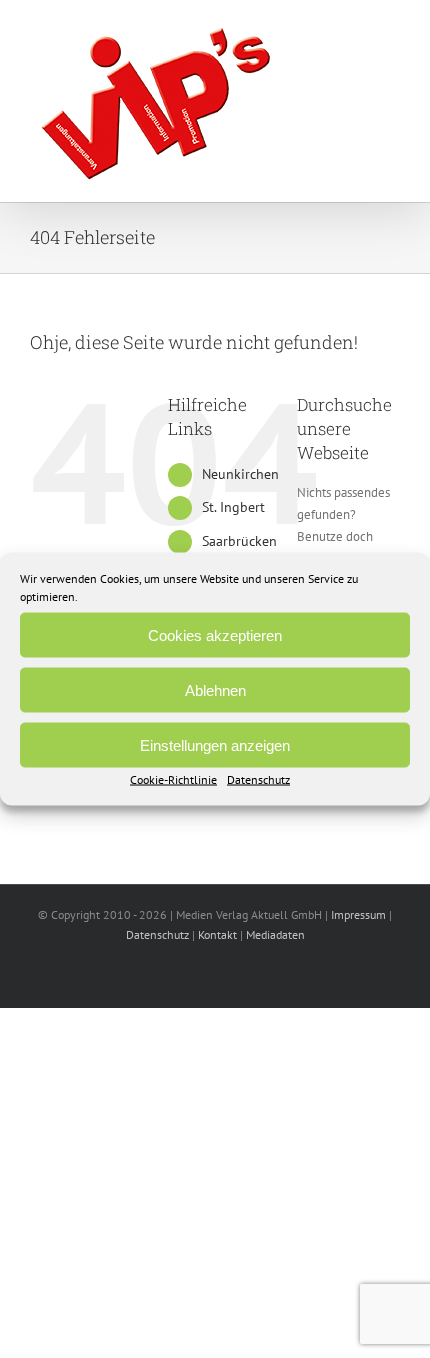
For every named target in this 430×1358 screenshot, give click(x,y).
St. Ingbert (233, 507)
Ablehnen (215, 689)
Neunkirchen (240, 474)
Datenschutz (258, 779)
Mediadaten (275, 934)
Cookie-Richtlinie (173, 779)
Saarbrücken (239, 541)
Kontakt (217, 934)
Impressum (358, 914)
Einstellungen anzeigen (215, 744)
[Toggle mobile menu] (392, 35)
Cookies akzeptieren (215, 634)
